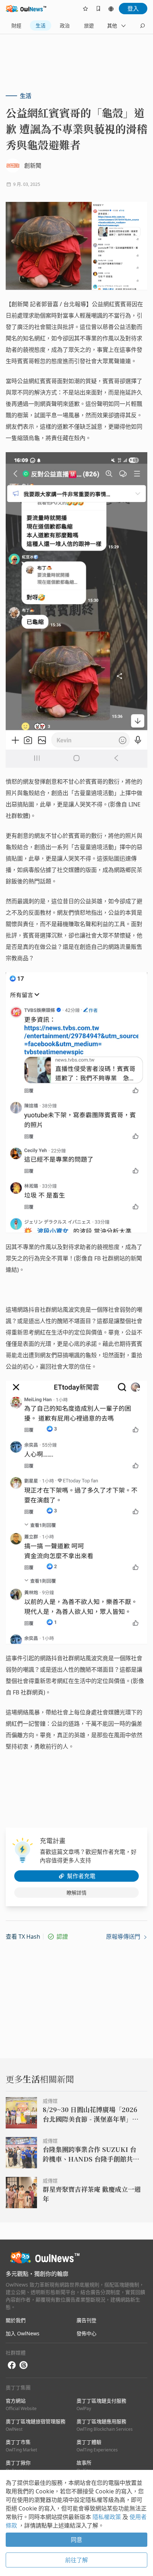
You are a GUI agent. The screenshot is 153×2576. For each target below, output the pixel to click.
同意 (76, 2540)
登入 (133, 9)
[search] (142, 26)
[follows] (85, 9)
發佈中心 (86, 2333)
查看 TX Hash (23, 1937)
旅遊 (89, 25)
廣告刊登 (86, 2320)
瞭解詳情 (76, 1893)
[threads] (23, 2365)
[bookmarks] (98, 9)
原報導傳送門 (124, 1937)
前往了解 (76, 2560)
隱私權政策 (107, 2517)
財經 (16, 25)
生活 (41, 25)
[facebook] (12, 2365)
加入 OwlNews (23, 2333)
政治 (65, 25)
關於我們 (16, 2320)
